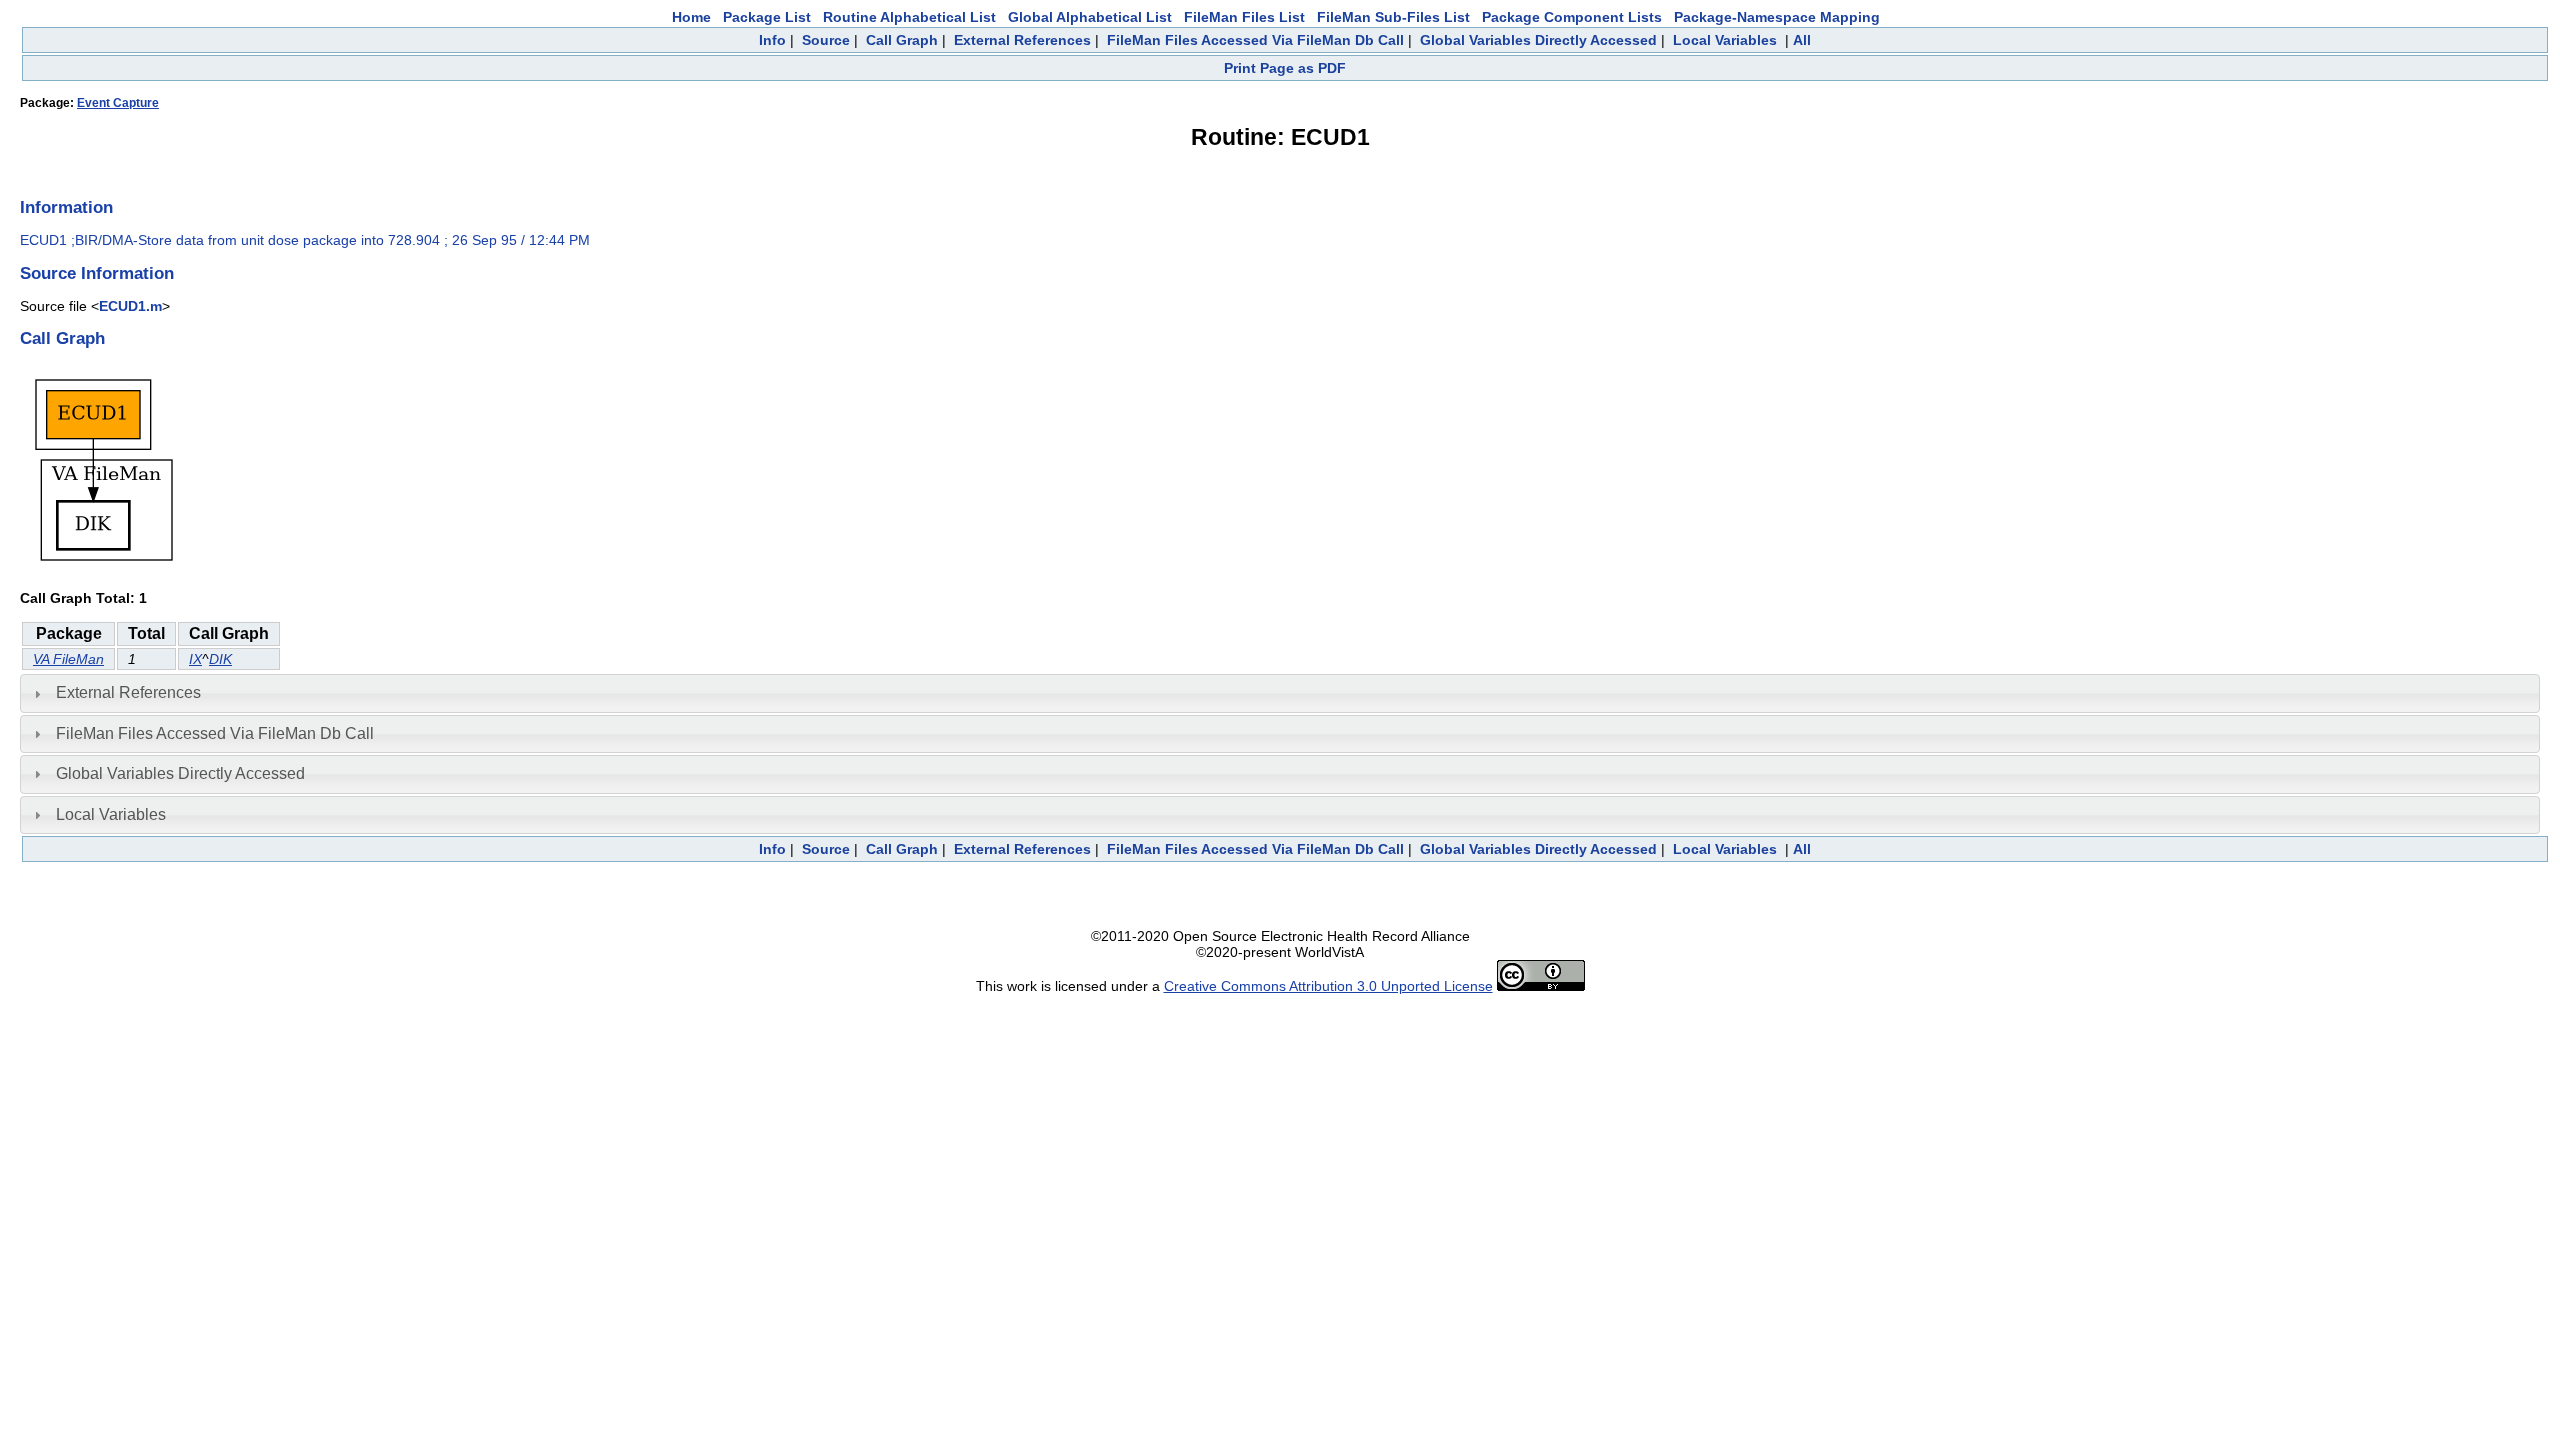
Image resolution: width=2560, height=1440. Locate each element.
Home (691, 17)
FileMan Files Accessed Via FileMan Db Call (1255, 40)
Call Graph (902, 40)
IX (195, 659)
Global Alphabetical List (1090, 17)
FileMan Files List (1244, 17)
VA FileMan (68, 659)
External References (1022, 40)
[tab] (1280, 693)
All (1802, 40)
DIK (220, 659)
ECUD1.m (130, 306)
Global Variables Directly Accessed (1538, 40)
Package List (767, 17)
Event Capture (118, 103)
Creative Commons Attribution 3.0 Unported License (1328, 986)
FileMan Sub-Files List (1393, 17)
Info (772, 40)
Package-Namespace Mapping (1777, 17)
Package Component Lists (1572, 17)
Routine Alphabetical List (909, 17)
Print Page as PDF (1285, 68)
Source (826, 40)
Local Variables (1725, 40)
